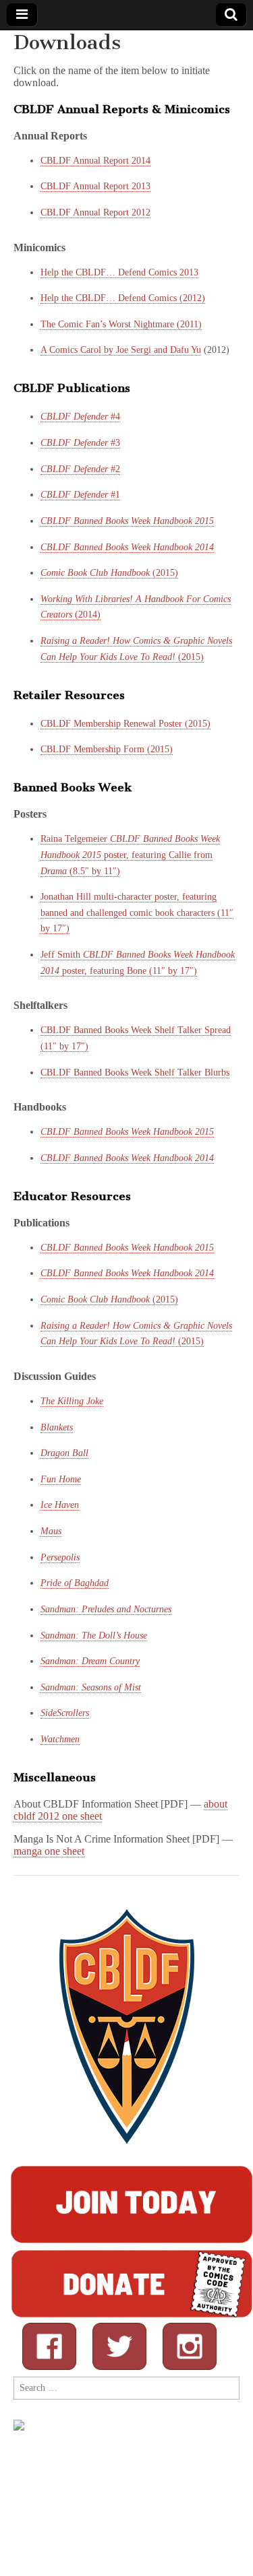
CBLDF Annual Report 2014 (95, 161)
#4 (80, 417)
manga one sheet (49, 1851)
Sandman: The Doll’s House (94, 1636)
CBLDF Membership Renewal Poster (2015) (125, 724)
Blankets (57, 1427)
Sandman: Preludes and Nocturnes (106, 1609)
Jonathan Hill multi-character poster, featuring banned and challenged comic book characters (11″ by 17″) (137, 913)
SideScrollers (65, 1713)
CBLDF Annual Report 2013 (95, 186)
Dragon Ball (64, 1453)
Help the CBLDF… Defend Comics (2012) (123, 298)
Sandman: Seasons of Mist (91, 1687)
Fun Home (61, 1479)
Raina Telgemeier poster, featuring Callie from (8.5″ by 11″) (130, 855)
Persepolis (60, 1557)
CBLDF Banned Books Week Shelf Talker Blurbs (135, 1072)
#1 (80, 495)
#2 (80, 469)
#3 (80, 443)
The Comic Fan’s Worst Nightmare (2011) (121, 324)
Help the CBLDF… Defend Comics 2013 (119, 272)
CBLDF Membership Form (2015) (107, 749)
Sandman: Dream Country (90, 1661)
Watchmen (60, 1739)
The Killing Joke (72, 1401)
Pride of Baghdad (75, 1583)
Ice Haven (60, 1505)
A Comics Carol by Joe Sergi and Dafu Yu (121, 350)
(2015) (109, 573)
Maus (51, 1531)
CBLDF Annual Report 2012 (95, 212)
